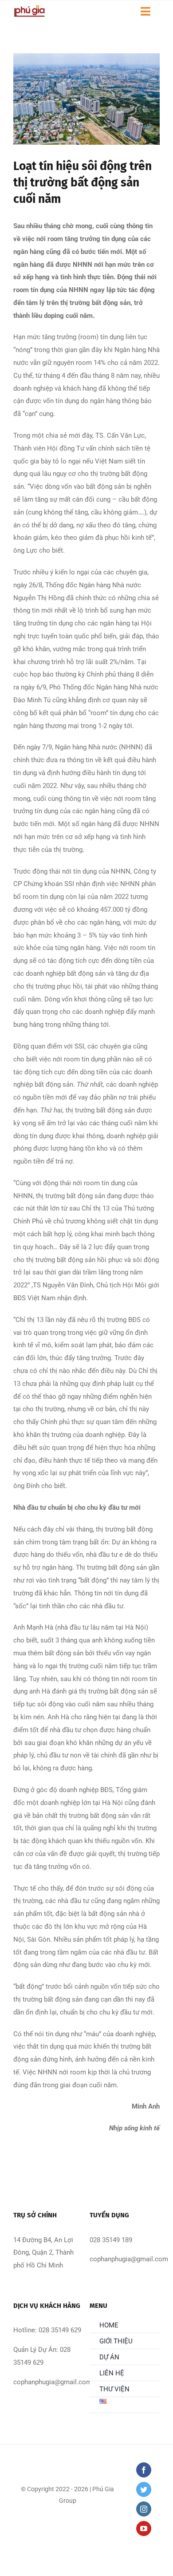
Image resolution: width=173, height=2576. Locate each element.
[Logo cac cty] (29, 8)
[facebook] (144, 2470)
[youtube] (144, 2529)
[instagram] (144, 2509)
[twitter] (144, 2489)
